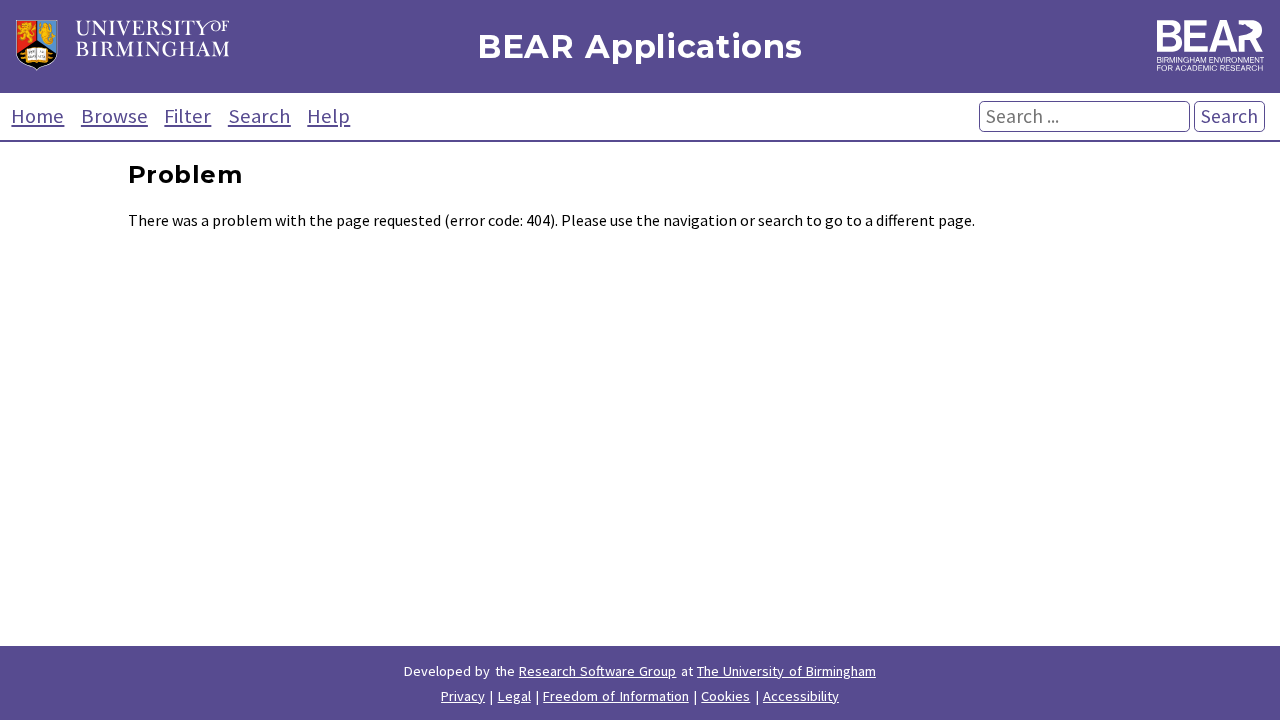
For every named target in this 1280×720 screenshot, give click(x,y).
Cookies (725, 696)
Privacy (463, 696)
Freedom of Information (616, 696)
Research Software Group (598, 671)
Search (259, 116)
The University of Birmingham (786, 671)
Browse (114, 116)
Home (37, 116)
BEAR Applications (640, 46)
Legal (514, 696)
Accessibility (801, 696)
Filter (187, 116)
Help (328, 116)
